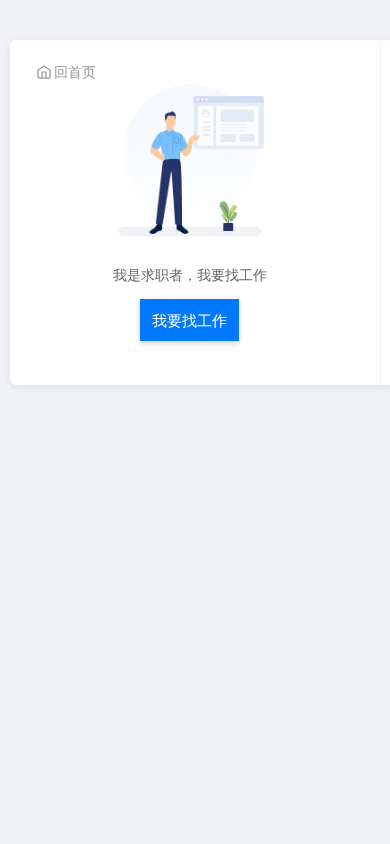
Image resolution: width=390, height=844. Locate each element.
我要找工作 (189, 319)
